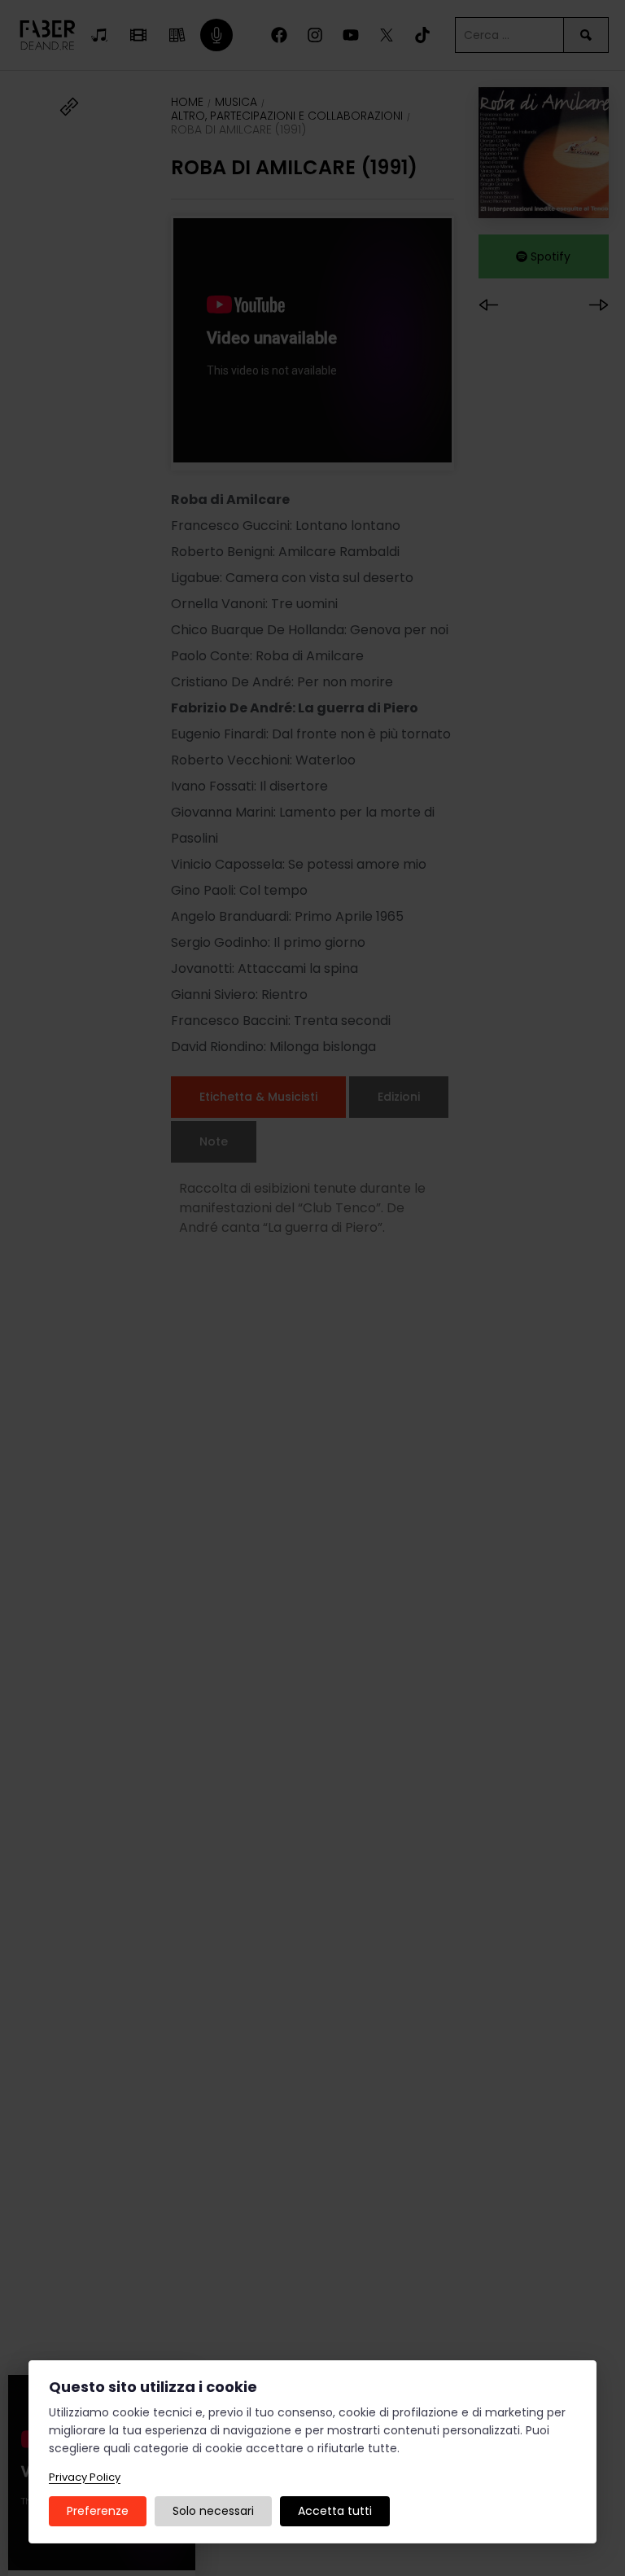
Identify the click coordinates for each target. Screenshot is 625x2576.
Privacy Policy (85, 2477)
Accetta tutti (335, 2511)
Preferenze (98, 2511)
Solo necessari (213, 2511)
